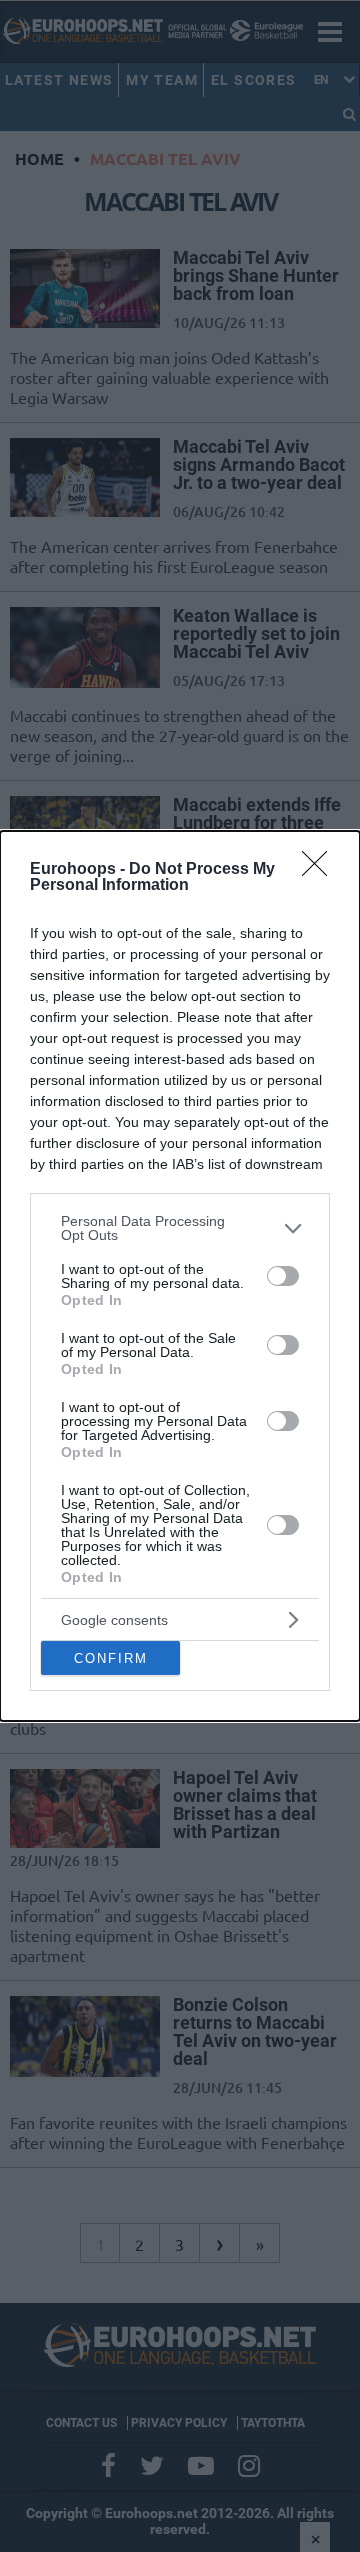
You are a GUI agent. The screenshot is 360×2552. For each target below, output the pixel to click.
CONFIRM (111, 1658)
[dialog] (180, 1276)
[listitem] (180, 1228)
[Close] (321, 870)
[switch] (283, 1276)
